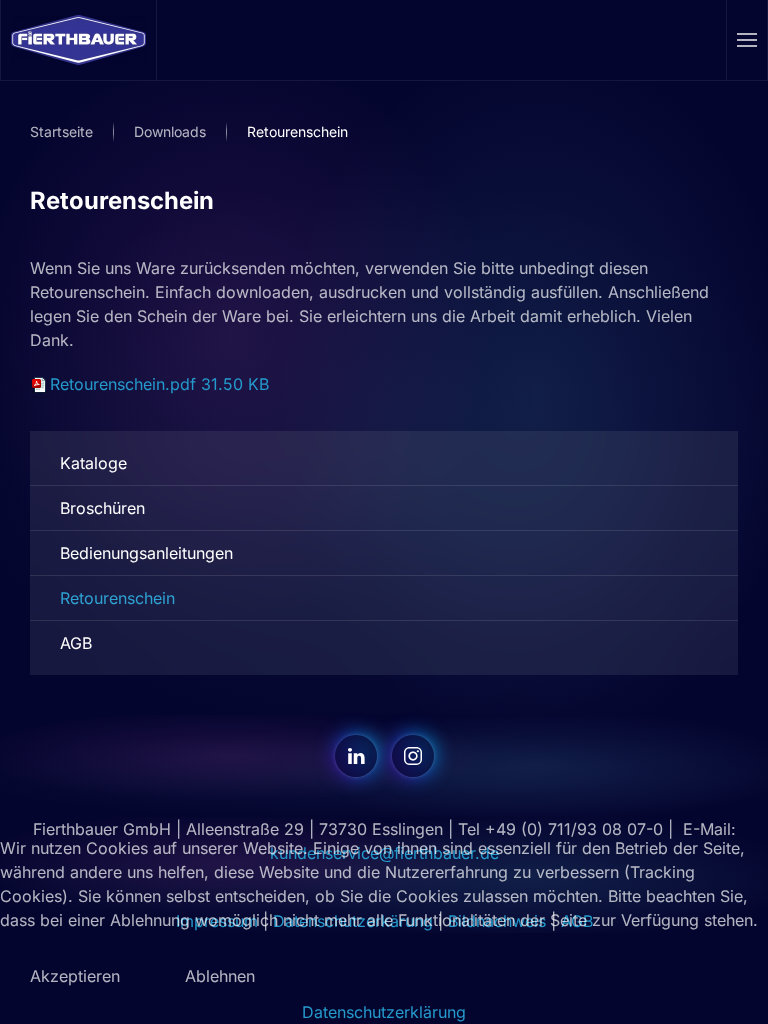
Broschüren (102, 508)
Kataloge (93, 463)
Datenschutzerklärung (384, 1012)
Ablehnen (220, 976)
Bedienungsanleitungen (146, 553)
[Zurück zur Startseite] (79, 40)
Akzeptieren (75, 976)
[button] (747, 40)
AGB (76, 643)
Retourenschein (117, 598)
